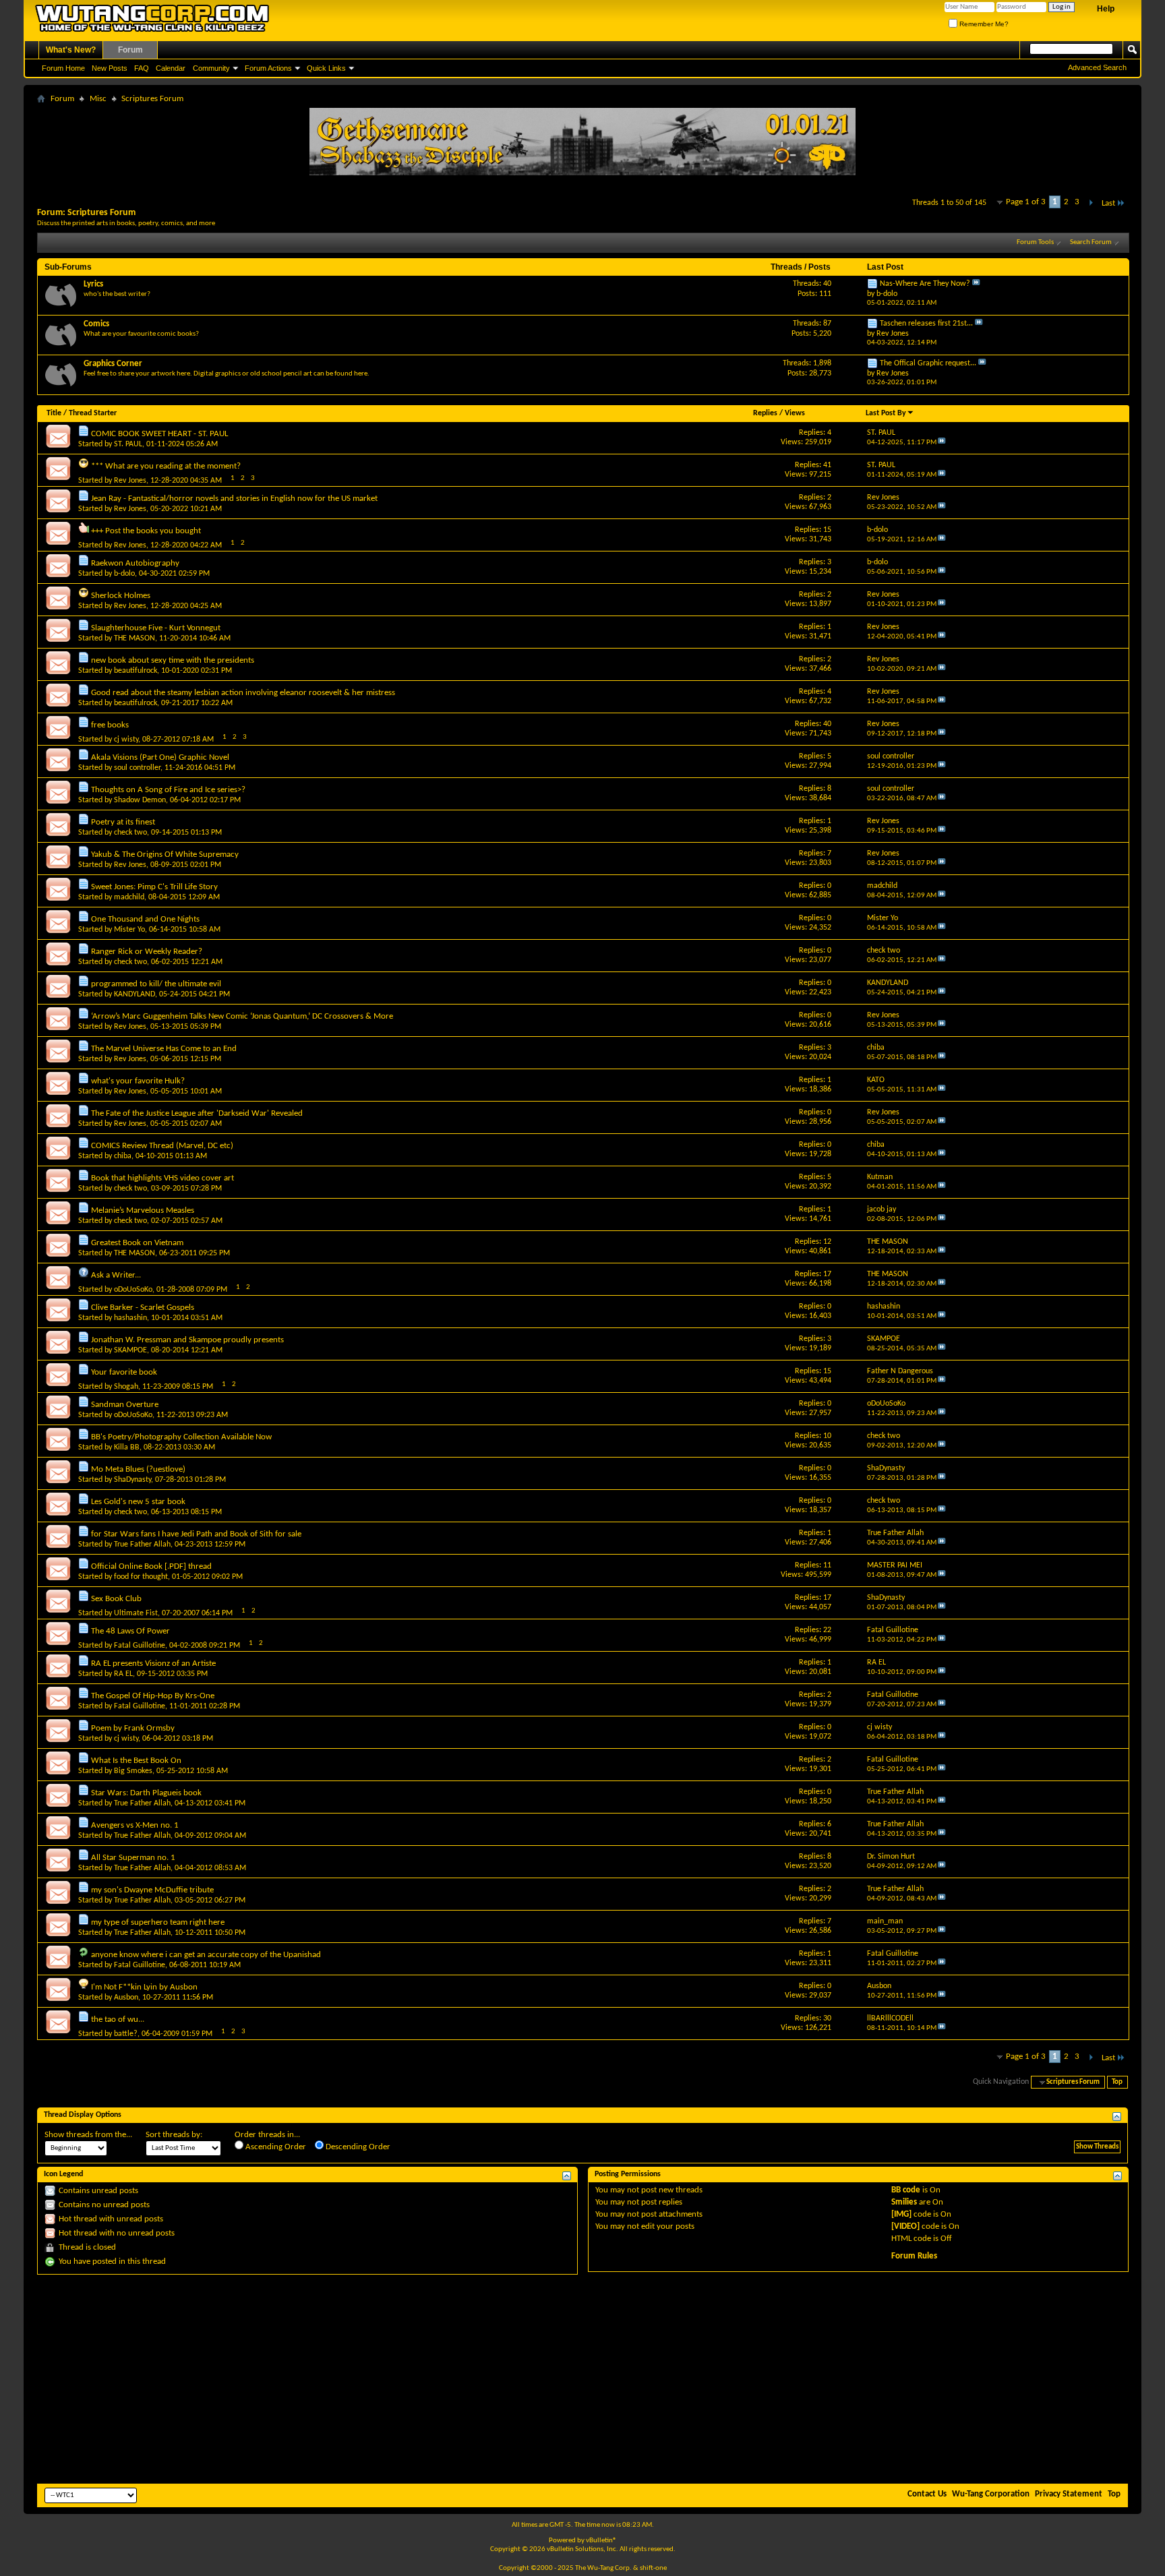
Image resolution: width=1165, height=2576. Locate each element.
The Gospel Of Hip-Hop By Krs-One (153, 1696)
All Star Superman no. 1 (133, 1858)
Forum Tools (1035, 242)
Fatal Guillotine (140, 1646)
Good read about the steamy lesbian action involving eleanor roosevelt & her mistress (243, 693)
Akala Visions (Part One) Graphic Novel (160, 757)
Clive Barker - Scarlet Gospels (143, 1308)
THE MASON (135, 638)
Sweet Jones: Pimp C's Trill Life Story (154, 887)
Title (54, 413)
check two (130, 833)
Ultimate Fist (136, 1613)
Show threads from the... (88, 2135)
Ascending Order (275, 2147)
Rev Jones (130, 481)
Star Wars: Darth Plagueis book (146, 1793)
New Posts (110, 68)
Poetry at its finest (123, 822)
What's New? (71, 50)
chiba (123, 1156)
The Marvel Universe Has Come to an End (164, 1049)
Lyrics (93, 284)
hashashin (130, 1318)
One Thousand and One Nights (145, 919)
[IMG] (901, 2214)
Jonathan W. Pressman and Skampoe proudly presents (187, 1340)
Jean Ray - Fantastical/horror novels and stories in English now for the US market (234, 499)
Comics (96, 324)
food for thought (141, 1577)
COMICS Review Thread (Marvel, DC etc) (162, 1146)
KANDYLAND (135, 994)
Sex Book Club (116, 1599)
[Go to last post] (942, 443)
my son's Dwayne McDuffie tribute (152, 1890)
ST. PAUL (128, 444)
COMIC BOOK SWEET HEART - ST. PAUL (159, 434)
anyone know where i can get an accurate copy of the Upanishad (206, 1955)
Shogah (126, 1387)
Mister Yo (129, 930)
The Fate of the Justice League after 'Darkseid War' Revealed (197, 1113)
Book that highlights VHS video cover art (162, 1178)
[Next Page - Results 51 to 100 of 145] (1091, 203)
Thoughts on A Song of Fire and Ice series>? (168, 790)
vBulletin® (601, 2541)
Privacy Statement (1069, 2494)
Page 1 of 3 (1026, 202)
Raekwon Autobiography (135, 563)
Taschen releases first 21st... (926, 324)
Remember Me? (983, 24)
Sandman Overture (125, 1405)
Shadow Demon (140, 800)
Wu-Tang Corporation (991, 2494)
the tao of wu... (118, 2019)
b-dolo (124, 574)
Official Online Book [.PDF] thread (151, 1566)
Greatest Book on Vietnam (137, 1243)
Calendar (171, 68)
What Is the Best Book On (136, 1761)
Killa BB (127, 1447)
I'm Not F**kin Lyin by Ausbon (144, 1987)
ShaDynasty (132, 1480)
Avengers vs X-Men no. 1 (135, 1825)
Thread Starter (93, 413)
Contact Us (927, 2494)
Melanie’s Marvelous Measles (143, 1210)
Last (1108, 203)
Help (1106, 9)
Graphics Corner (113, 364)
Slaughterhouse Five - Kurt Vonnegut (156, 628)
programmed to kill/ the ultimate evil (156, 984)
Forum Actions (268, 68)
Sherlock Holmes (121, 596)
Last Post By (886, 413)
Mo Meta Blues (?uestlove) (138, 1469)
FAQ (142, 68)
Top (1117, 2082)
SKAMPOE (130, 1350)
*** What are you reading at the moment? (166, 466)
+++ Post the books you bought (146, 531)
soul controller (137, 768)
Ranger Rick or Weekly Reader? (147, 952)
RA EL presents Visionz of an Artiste (153, 1664)
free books (110, 725)
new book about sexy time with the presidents (173, 660)
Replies (765, 413)
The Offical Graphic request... (928, 363)
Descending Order (357, 2147)
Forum (130, 50)
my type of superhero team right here (158, 1922)
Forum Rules (914, 2256)
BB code (906, 2190)
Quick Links (326, 68)
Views (795, 413)
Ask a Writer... (116, 1275)
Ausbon (126, 1998)
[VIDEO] (905, 2226)
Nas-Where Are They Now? (925, 284)
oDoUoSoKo (133, 1290)
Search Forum (1091, 242)
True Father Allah (142, 1545)
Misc (98, 99)
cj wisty (126, 740)
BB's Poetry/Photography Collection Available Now (181, 1437)
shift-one (653, 2568)
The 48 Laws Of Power (130, 1631)
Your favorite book (124, 1372)
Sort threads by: (174, 2135)
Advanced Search (1097, 67)
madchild (129, 897)
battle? (126, 2034)
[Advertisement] (582, 2379)
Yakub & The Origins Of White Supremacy (165, 855)
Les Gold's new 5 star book (138, 1502)
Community (211, 68)
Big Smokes (133, 1771)
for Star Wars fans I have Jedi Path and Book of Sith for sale (196, 1534)
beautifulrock (136, 671)
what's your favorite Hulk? (138, 1081)
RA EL (123, 1674)
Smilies (904, 2202)
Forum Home (63, 68)
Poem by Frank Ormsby (133, 1728)
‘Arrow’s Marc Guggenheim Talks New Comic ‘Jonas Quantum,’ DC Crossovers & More (242, 1016)
